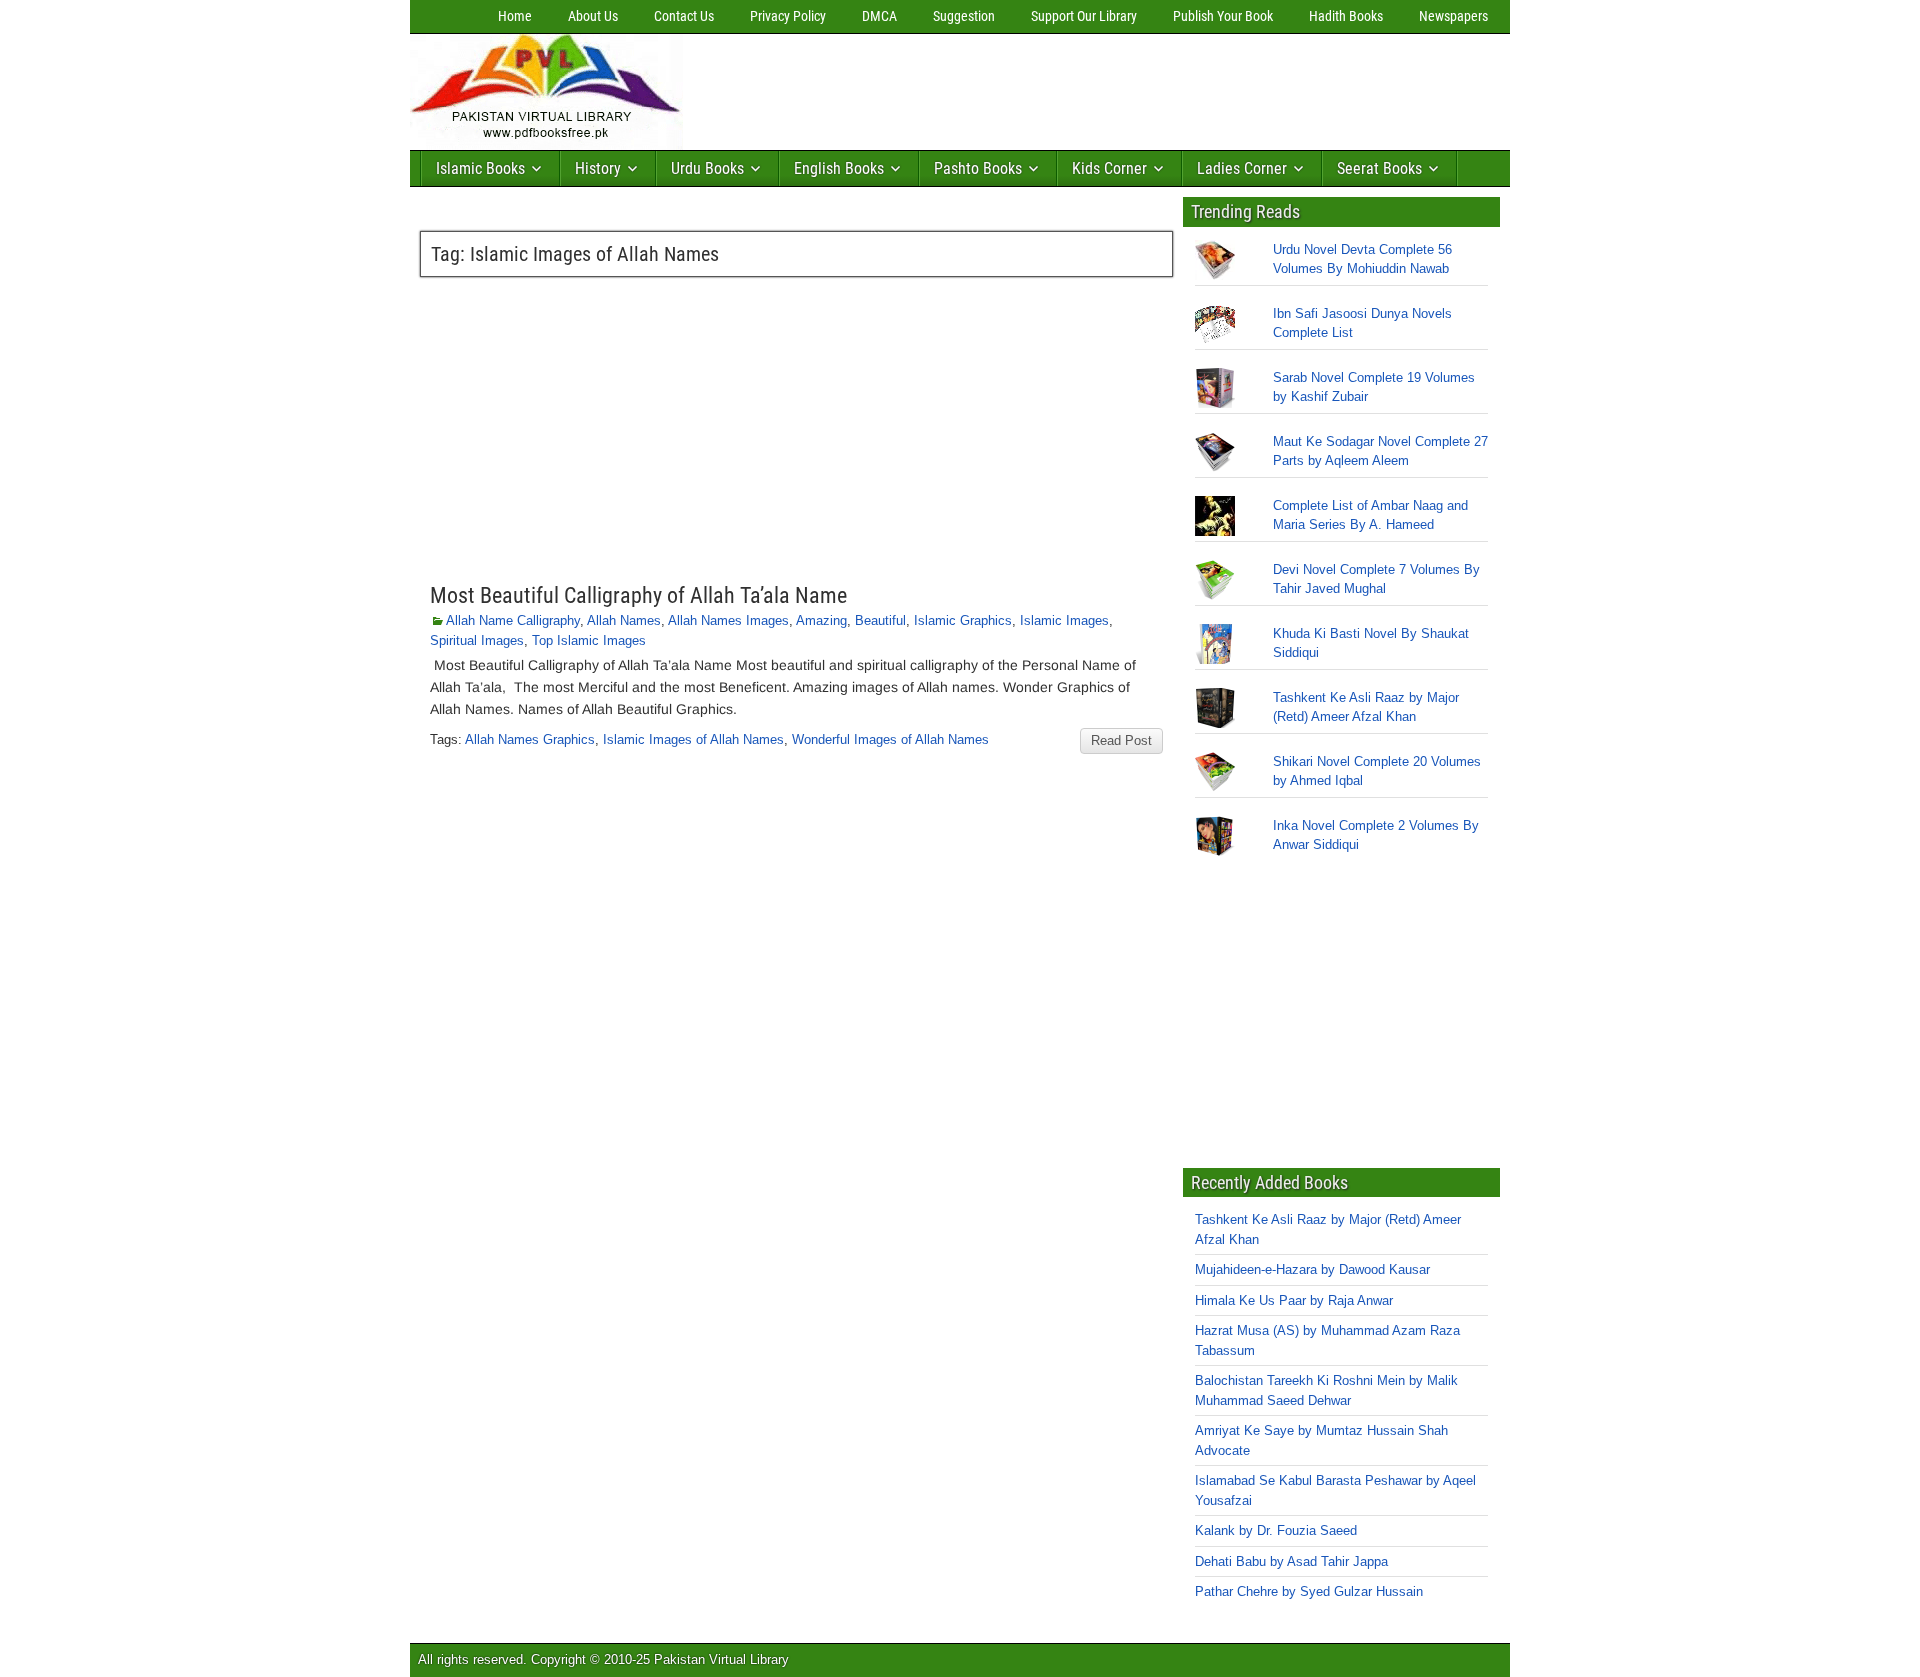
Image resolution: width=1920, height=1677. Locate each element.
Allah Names (624, 620)
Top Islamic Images (589, 640)
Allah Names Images (728, 620)
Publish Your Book (1223, 16)
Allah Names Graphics (530, 739)
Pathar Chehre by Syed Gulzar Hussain (1309, 1591)
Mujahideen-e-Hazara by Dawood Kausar (1312, 1269)
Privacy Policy (788, 16)
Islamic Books (480, 168)
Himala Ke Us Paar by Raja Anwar (1294, 1300)
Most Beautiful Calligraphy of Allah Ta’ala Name (638, 595)
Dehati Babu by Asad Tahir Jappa (1291, 1561)
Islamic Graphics (963, 620)
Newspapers (1453, 16)
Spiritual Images (477, 640)
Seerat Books (1379, 168)
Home (515, 16)
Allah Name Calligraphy (513, 620)
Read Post (1121, 740)
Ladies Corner (1242, 168)
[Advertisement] (1055, 87)
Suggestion (964, 16)
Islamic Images (1064, 620)
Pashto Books (978, 168)
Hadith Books (1346, 16)
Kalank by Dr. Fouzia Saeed (1276, 1530)
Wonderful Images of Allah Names (890, 739)
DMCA (879, 16)
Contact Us (684, 16)
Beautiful (880, 620)
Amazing (821, 620)
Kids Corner (1109, 168)
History (598, 168)
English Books (839, 168)
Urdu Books (707, 168)
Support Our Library (1084, 16)
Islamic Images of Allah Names (693, 739)
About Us (593, 16)
